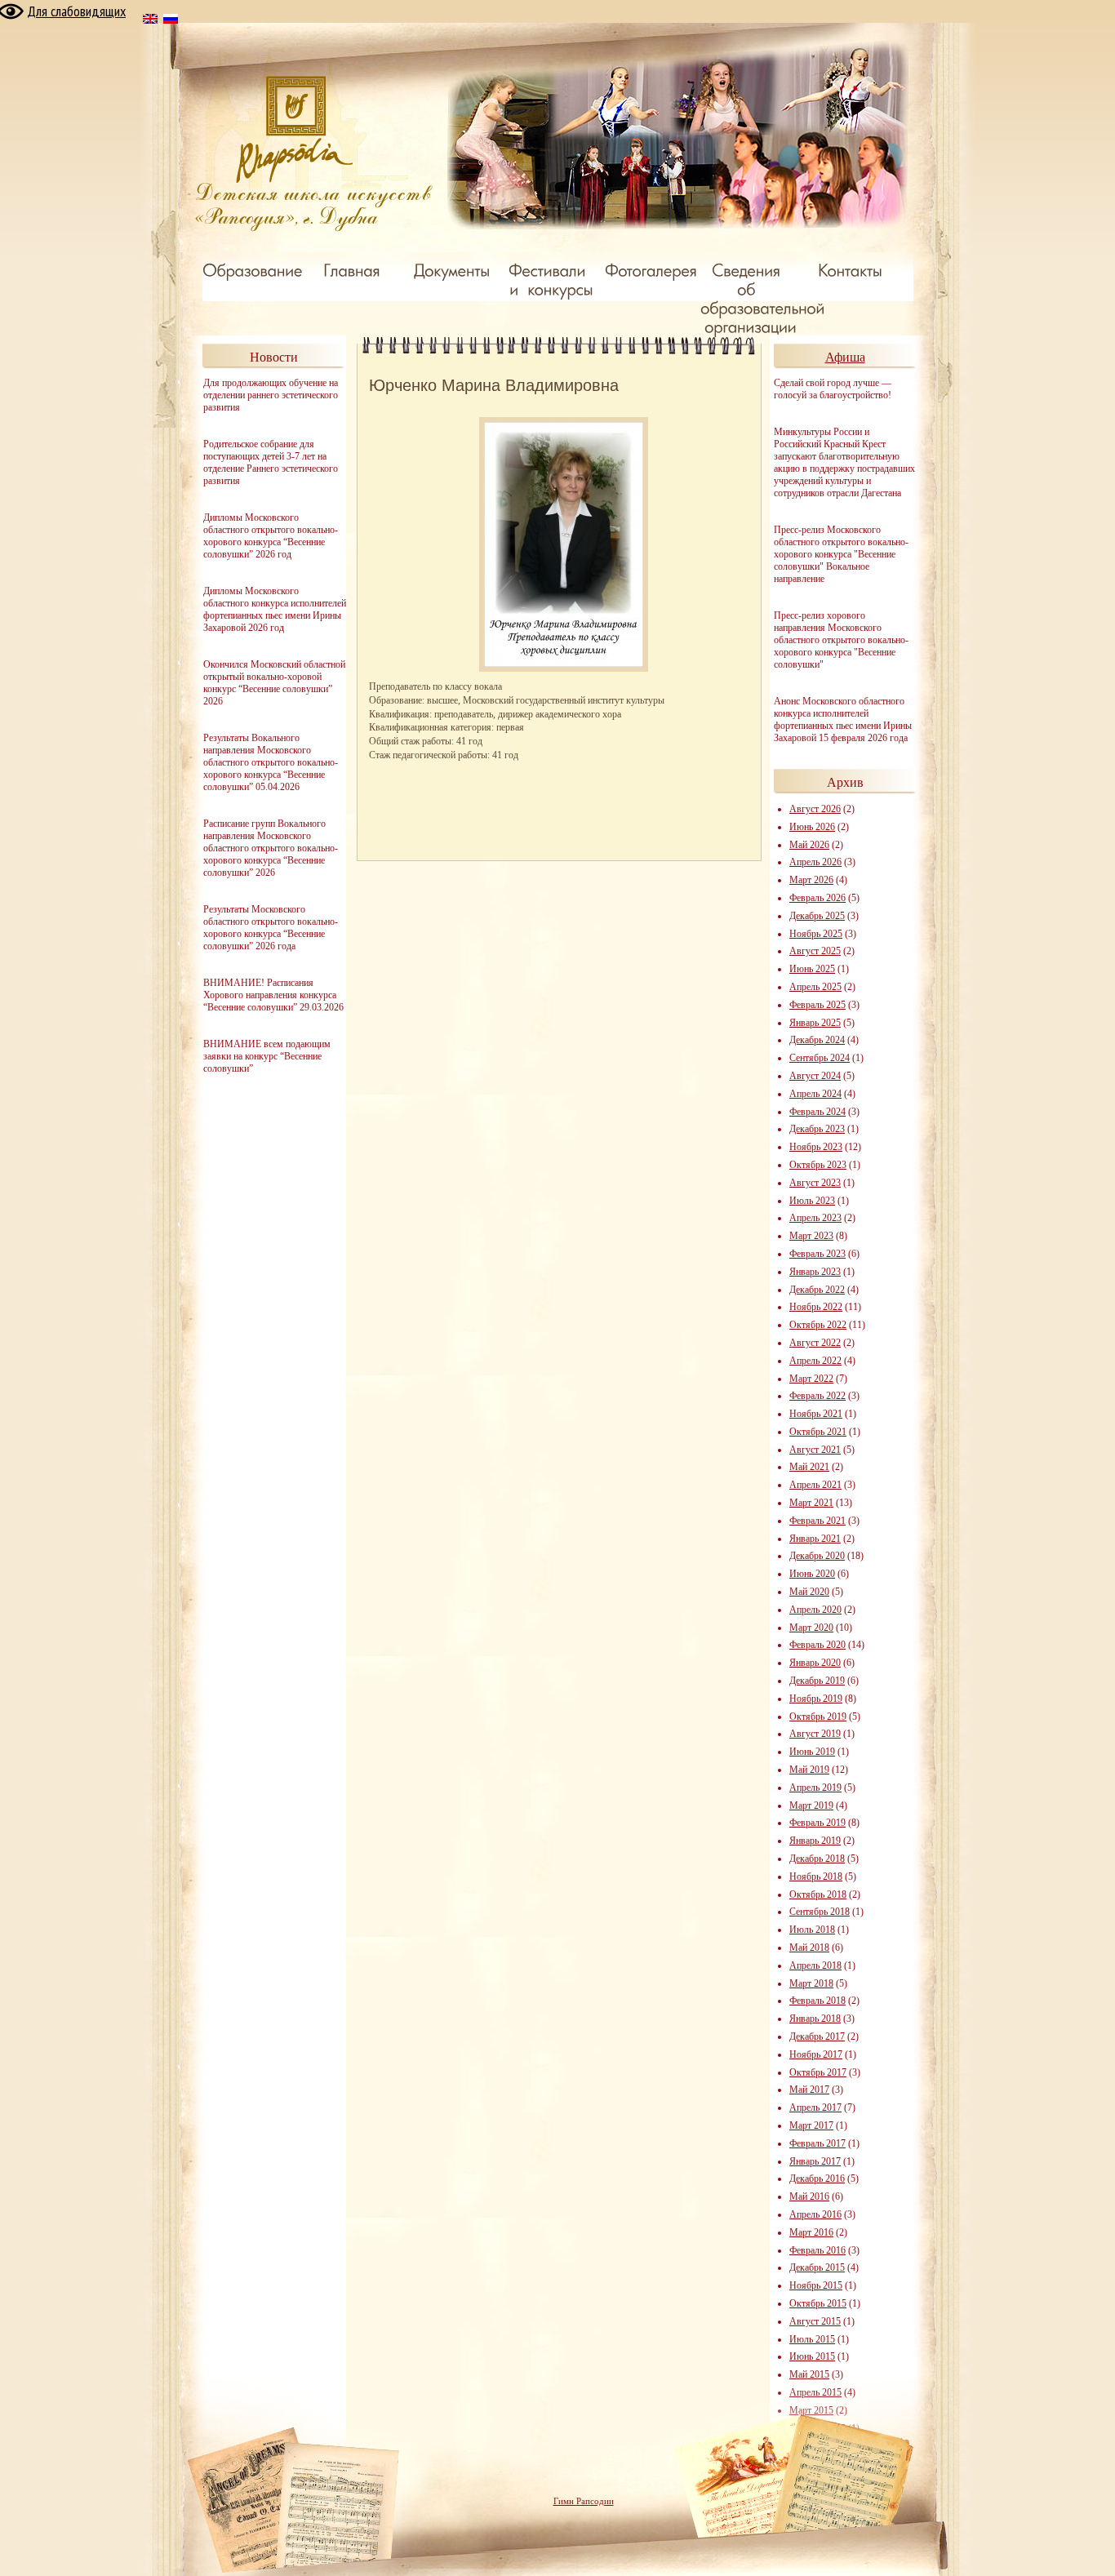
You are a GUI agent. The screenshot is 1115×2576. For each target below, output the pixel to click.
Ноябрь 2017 (816, 2054)
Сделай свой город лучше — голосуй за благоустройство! (833, 389)
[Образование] (252, 269)
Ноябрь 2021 (816, 1414)
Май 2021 (809, 1467)
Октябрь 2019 (818, 1717)
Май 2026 (809, 845)
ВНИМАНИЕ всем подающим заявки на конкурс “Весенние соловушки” (267, 1056)
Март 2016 (811, 2232)
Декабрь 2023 (817, 1129)
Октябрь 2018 (818, 1894)
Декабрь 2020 (817, 1556)
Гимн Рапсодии (584, 2501)
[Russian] (171, 21)
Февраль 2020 (817, 1645)
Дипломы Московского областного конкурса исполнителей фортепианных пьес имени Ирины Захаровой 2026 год (275, 609)
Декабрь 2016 (817, 2178)
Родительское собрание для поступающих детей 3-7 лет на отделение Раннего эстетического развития (271, 462)
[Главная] (352, 269)
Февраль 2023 (817, 1254)
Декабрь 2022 (817, 1290)
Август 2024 (815, 1076)
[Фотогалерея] (651, 269)
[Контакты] (850, 269)
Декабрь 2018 (817, 1859)
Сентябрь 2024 (820, 1058)
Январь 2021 (815, 1539)
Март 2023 (811, 1236)
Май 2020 (809, 1592)
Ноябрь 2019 (816, 1699)
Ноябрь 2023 (816, 1147)
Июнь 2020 (812, 1574)
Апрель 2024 (815, 1094)
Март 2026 (811, 880)
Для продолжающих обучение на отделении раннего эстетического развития (271, 395)
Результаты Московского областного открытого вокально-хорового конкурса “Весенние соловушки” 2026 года (271, 928)
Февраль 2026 (817, 898)
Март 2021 (811, 1503)
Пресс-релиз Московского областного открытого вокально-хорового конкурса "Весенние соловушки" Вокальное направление (841, 554)
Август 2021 (815, 1450)
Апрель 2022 (815, 1361)
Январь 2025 (815, 1023)
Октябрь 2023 (818, 1165)
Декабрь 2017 (817, 2036)
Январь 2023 (815, 1272)
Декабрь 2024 (817, 1040)
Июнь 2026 (812, 827)
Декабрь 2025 (817, 916)
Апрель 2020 (815, 1610)
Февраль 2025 (817, 1005)
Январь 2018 (815, 2019)
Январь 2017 (815, 2161)
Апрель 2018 (815, 1965)
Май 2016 (809, 2196)
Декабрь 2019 (817, 1681)
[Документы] (452, 269)
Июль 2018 (812, 1930)
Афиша (845, 357)
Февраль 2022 (817, 1396)
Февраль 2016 (817, 2250)
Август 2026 (815, 809)
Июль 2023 (812, 1201)
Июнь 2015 (812, 2356)
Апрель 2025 (815, 987)
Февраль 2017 (817, 2143)
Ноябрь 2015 (816, 2285)
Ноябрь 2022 (816, 1307)
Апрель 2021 (815, 1485)
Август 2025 (815, 951)
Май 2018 (809, 1948)
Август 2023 (815, 1183)
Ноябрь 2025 (816, 934)
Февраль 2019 (817, 1823)
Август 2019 (815, 1734)
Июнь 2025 (812, 969)
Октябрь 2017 (818, 2072)
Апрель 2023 (815, 1218)
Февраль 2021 (817, 1521)
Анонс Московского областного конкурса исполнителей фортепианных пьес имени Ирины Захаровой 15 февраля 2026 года (843, 720)
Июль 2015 (812, 2339)
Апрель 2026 (815, 862)
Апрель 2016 (815, 2214)
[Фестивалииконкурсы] (551, 279)
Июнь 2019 (812, 1752)
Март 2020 (811, 1628)
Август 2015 (815, 2321)
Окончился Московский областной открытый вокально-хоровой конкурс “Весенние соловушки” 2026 (274, 683)
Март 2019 (811, 1805)
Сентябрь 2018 (820, 1912)
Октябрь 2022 (818, 1325)
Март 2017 (811, 2125)
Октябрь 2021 (818, 1432)
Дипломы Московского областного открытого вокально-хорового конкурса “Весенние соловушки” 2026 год (271, 536)
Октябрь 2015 (818, 2303)
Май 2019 (809, 1770)
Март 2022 (811, 1379)
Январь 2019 (815, 1841)
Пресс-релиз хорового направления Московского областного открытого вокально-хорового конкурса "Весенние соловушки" (841, 640)
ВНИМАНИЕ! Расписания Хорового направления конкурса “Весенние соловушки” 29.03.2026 (273, 995)
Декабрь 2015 (817, 2267)
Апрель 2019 (815, 1788)
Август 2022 (815, 1343)
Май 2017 (809, 2090)
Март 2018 (811, 1983)
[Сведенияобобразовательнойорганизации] (767, 298)
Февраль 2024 (817, 1112)
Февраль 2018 (817, 2001)
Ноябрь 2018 (816, 1876)
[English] (151, 21)
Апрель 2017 (815, 2107)
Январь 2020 (815, 1663)
